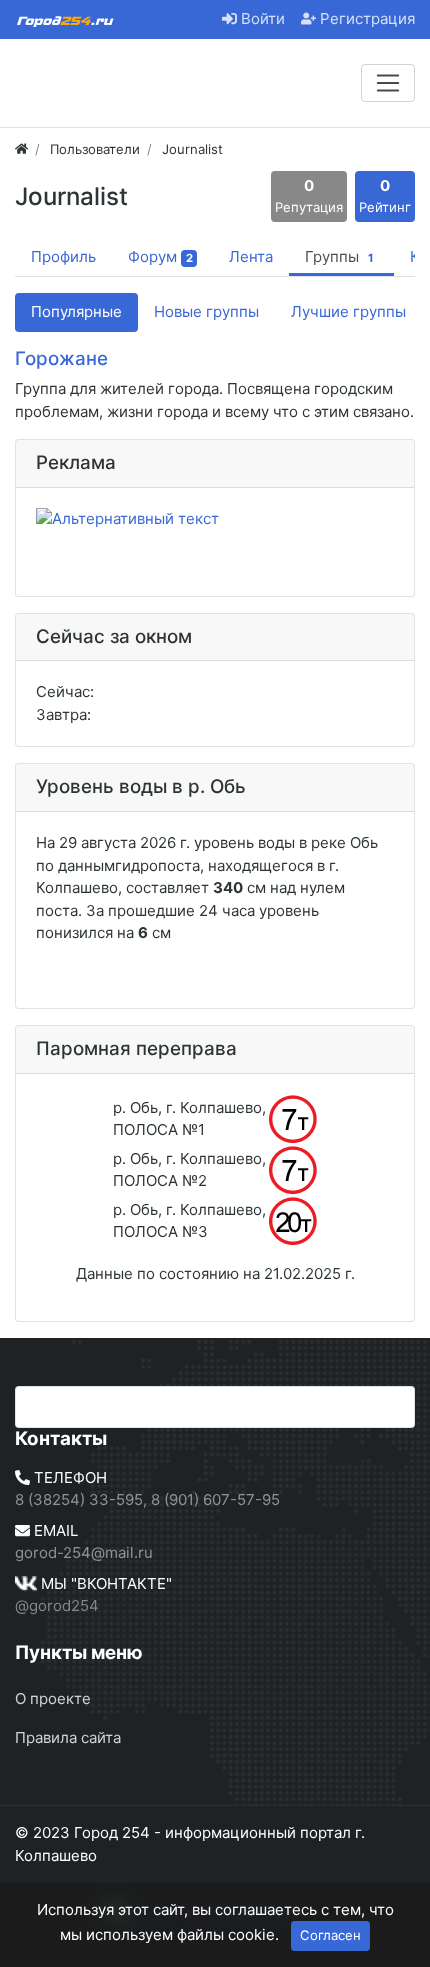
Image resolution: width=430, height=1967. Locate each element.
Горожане (61, 358)
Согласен (330, 1935)
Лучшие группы (348, 311)
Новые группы (206, 311)
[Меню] (388, 83)
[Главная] (21, 149)
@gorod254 (57, 1605)
